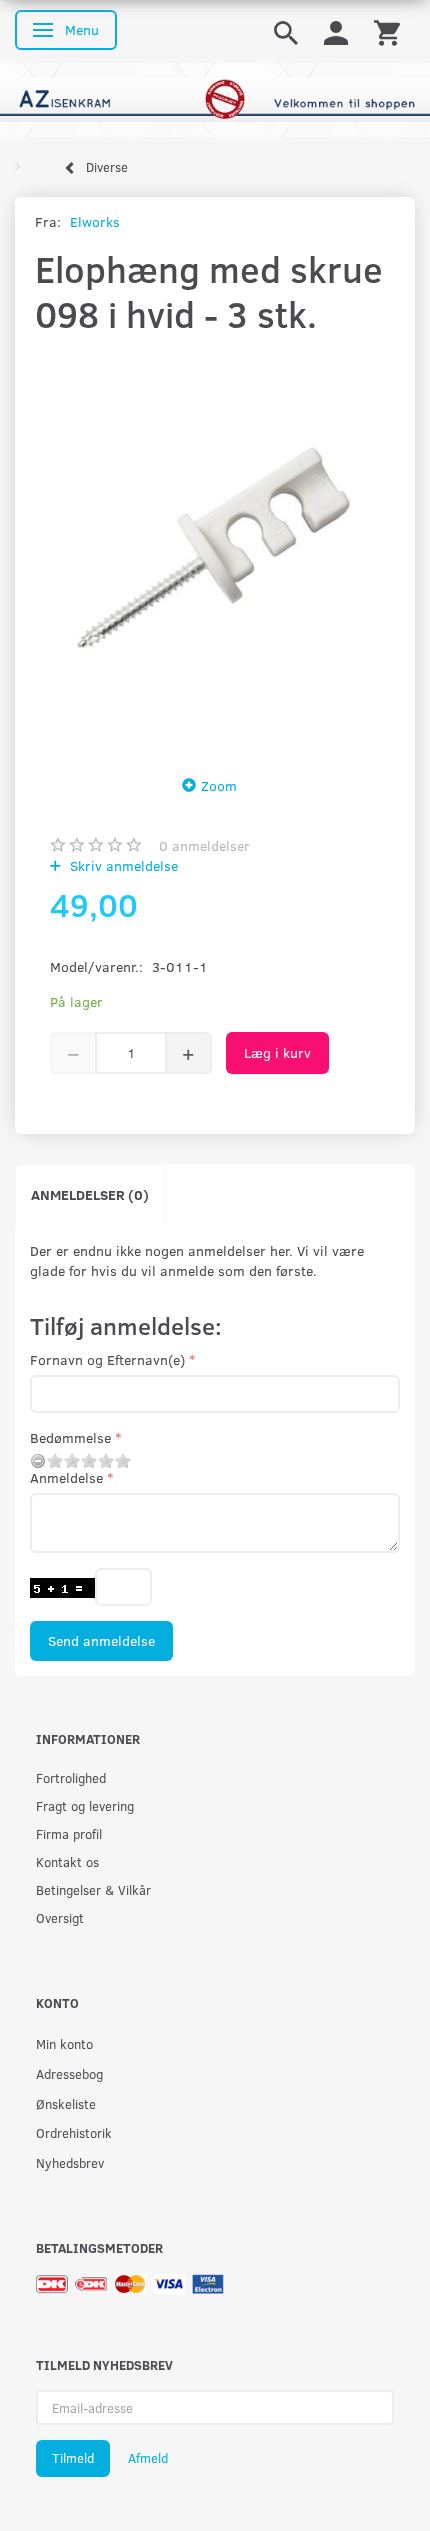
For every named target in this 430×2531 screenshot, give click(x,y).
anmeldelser (204, 845)
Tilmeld (73, 2458)
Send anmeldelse (101, 1640)
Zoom (219, 785)
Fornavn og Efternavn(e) (107, 1359)
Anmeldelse (66, 1477)
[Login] (336, 31)
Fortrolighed (71, 1777)
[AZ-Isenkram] (215, 98)
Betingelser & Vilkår (93, 1889)
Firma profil (69, 1833)
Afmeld (148, 2458)
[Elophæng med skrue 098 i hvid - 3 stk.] (215, 550)
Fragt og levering (85, 1805)
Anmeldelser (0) (90, 1194)
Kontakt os (67, 1861)
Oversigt (60, 1917)
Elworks (95, 221)
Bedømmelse (70, 1437)
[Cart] (387, 31)
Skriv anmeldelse (122, 865)
